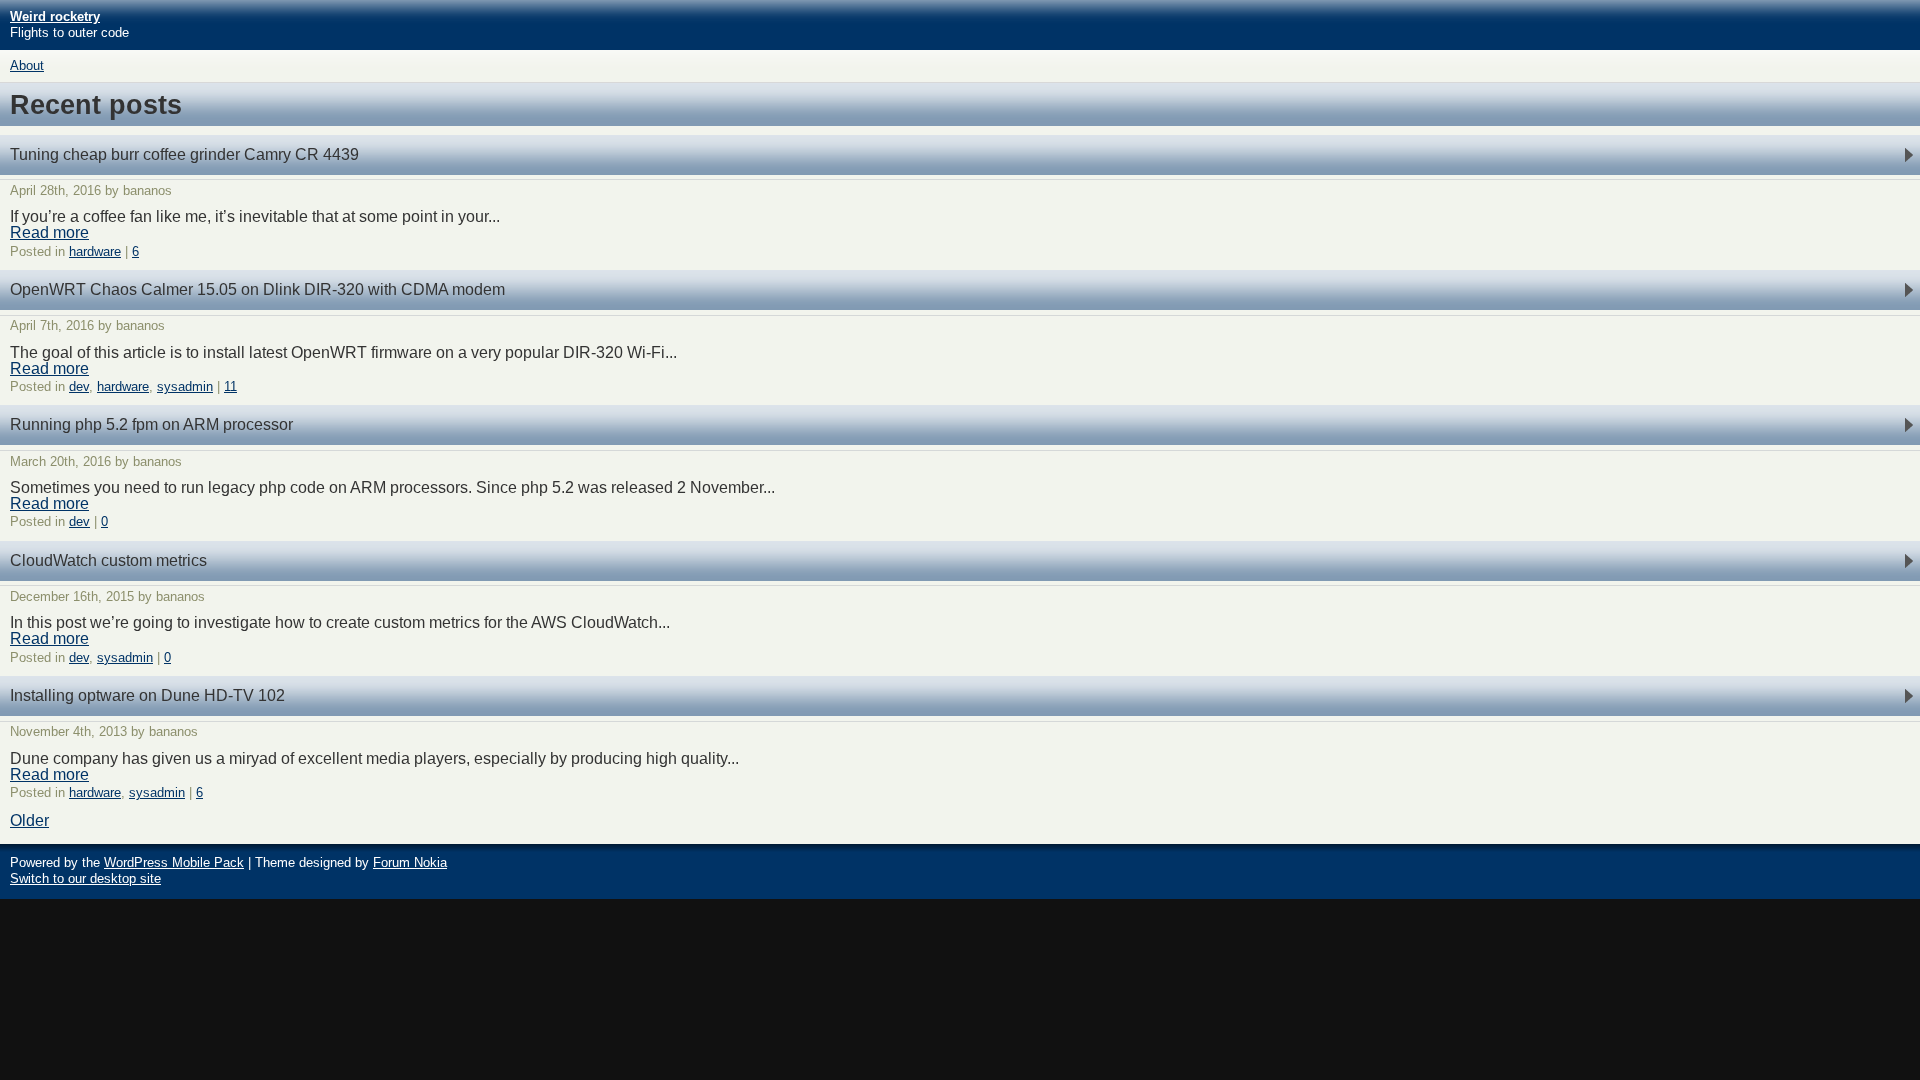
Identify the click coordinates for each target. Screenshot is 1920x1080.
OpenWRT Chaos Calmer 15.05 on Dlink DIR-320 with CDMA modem (257, 289)
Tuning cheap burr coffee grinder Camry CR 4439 (184, 154)
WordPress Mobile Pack (174, 862)
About (27, 65)
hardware (95, 251)
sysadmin (185, 386)
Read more (49, 232)
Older (29, 820)
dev (79, 386)
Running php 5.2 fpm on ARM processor (151, 424)
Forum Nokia (410, 862)
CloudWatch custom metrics (108, 560)
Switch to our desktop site (85, 878)
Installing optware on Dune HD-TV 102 (147, 695)
